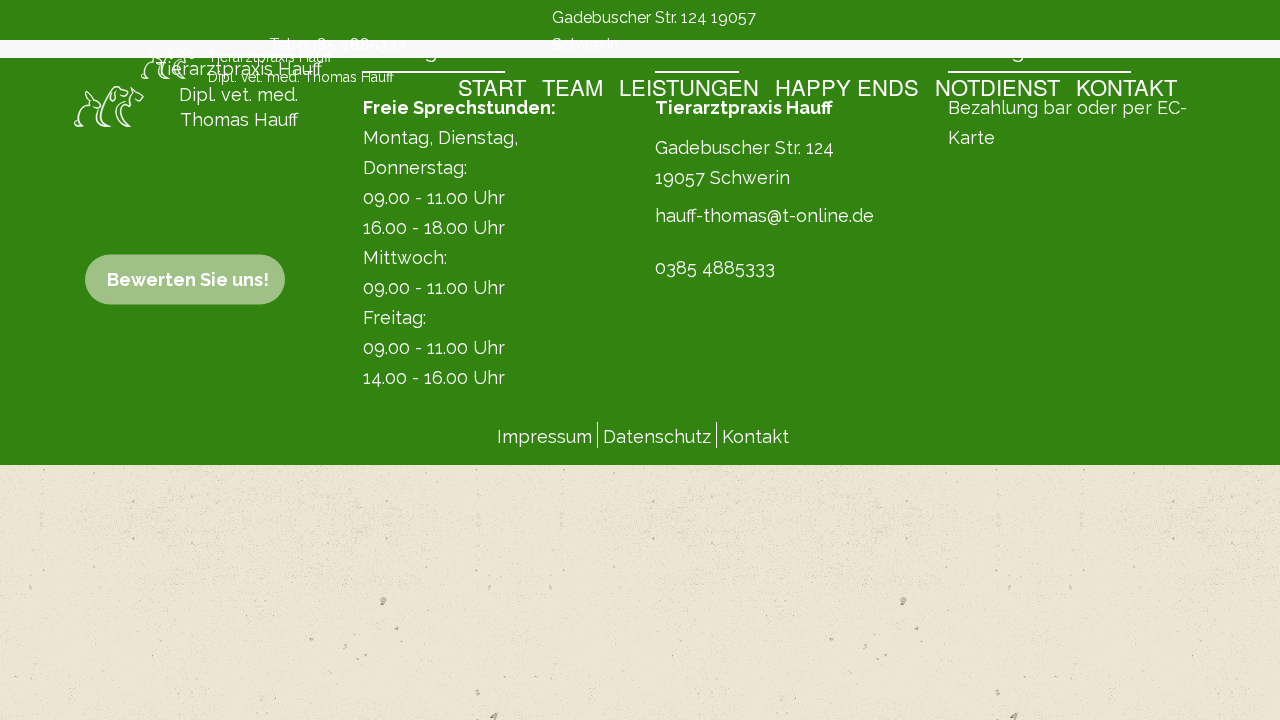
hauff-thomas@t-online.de (764, 215)
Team (572, 86)
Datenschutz (657, 436)
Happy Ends (847, 86)
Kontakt (1126, 86)
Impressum (544, 436)
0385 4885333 (352, 44)
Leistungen (689, 86)
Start (492, 86)
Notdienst (997, 86)
